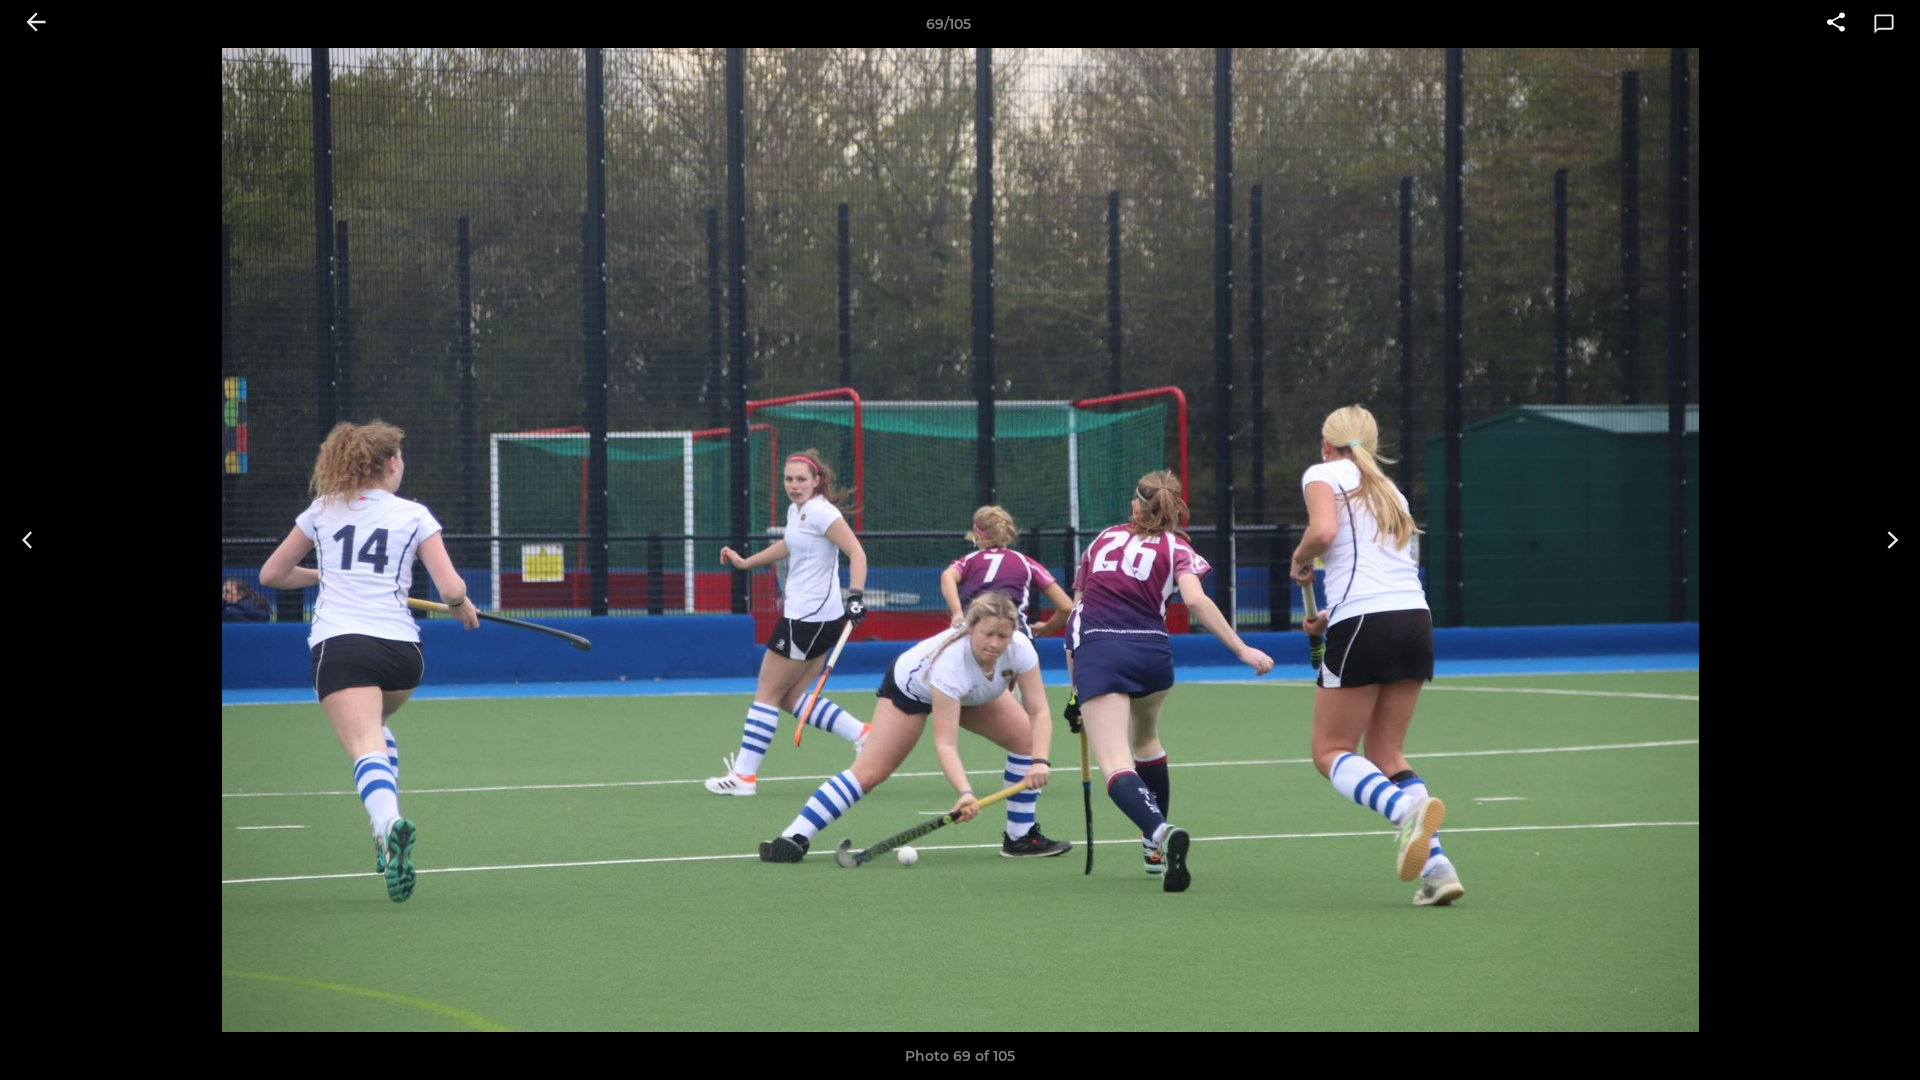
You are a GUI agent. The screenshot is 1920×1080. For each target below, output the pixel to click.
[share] (1836, 24)
